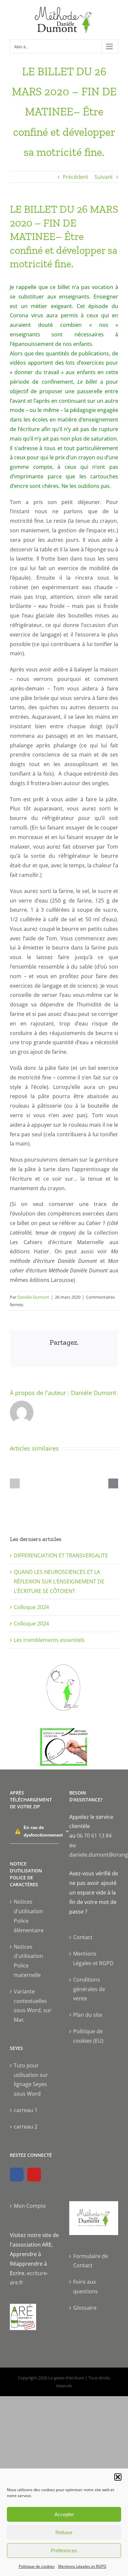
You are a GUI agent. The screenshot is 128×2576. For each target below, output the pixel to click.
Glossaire (85, 2308)
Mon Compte (30, 2206)
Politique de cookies (37, 2566)
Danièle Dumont (33, 1297)
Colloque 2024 (31, 1607)
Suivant (104, 177)
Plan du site (88, 2015)
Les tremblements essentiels (49, 1640)
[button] (118, 2477)
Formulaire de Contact (91, 2261)
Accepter (64, 2514)
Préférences (64, 2551)
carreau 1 (26, 2110)
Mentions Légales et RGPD (82, 2566)
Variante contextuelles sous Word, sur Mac (33, 2006)
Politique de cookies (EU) (88, 2036)
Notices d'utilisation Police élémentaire (29, 1916)
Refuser (64, 2532)
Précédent (75, 177)
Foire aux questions (85, 2287)
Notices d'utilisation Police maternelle (28, 1961)
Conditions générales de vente (89, 1989)
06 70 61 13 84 (94, 1836)
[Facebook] (17, 2175)
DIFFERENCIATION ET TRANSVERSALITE (61, 1555)
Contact (83, 1937)
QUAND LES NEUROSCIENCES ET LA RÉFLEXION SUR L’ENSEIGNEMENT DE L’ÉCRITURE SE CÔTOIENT (59, 1581)
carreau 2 (26, 2127)
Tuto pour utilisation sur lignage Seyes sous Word (31, 2080)
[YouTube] (34, 2175)
